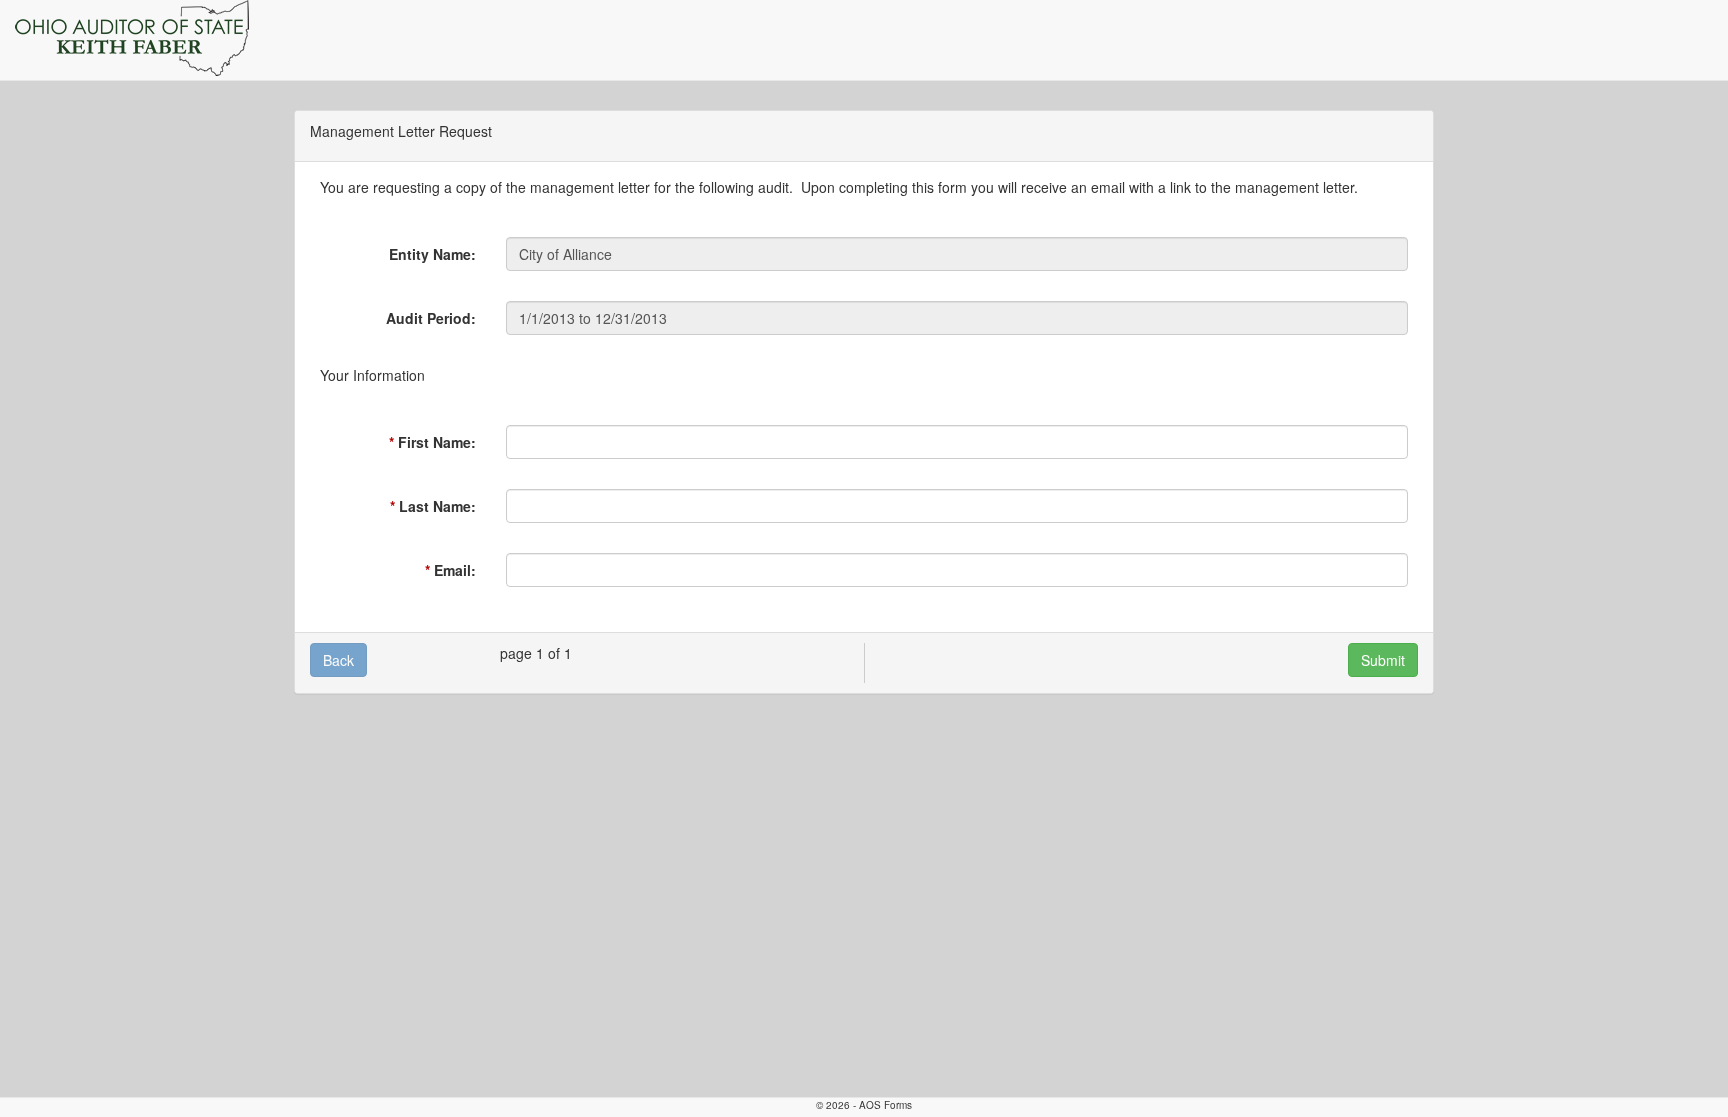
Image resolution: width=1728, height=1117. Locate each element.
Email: (455, 570)
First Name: (437, 442)
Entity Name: (432, 254)
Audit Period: (431, 318)
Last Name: (437, 506)
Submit (1383, 660)
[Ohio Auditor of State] (132, 38)
